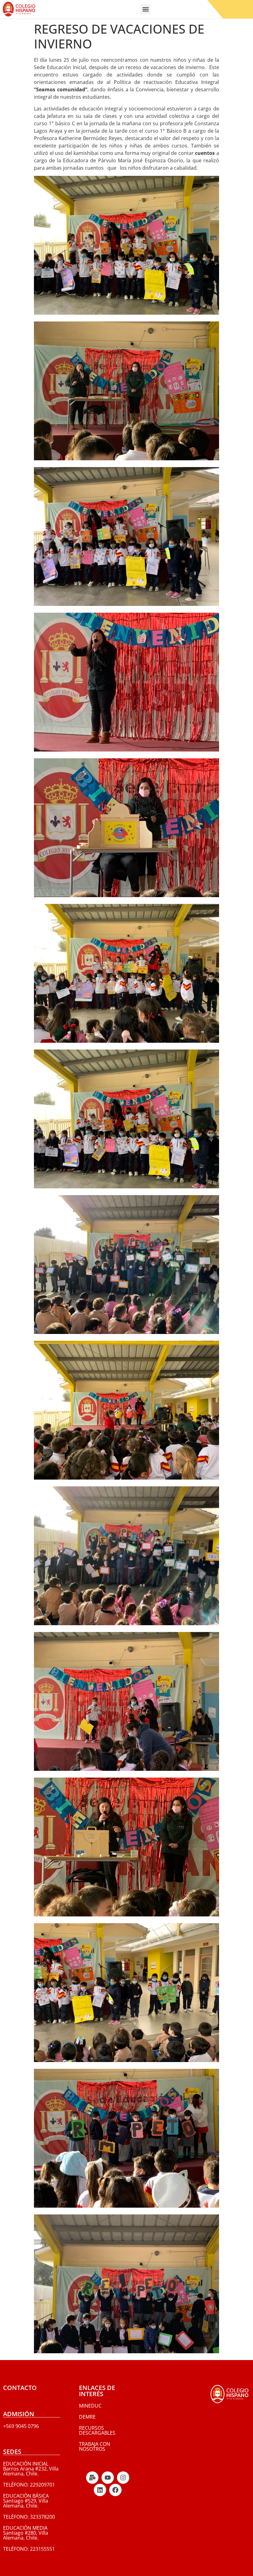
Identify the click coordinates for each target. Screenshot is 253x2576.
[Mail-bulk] (92, 2478)
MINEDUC (90, 2406)
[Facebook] (115, 2490)
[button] (145, 9)
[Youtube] (108, 2478)
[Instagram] (123, 2478)
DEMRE (87, 2417)
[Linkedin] (100, 2490)
